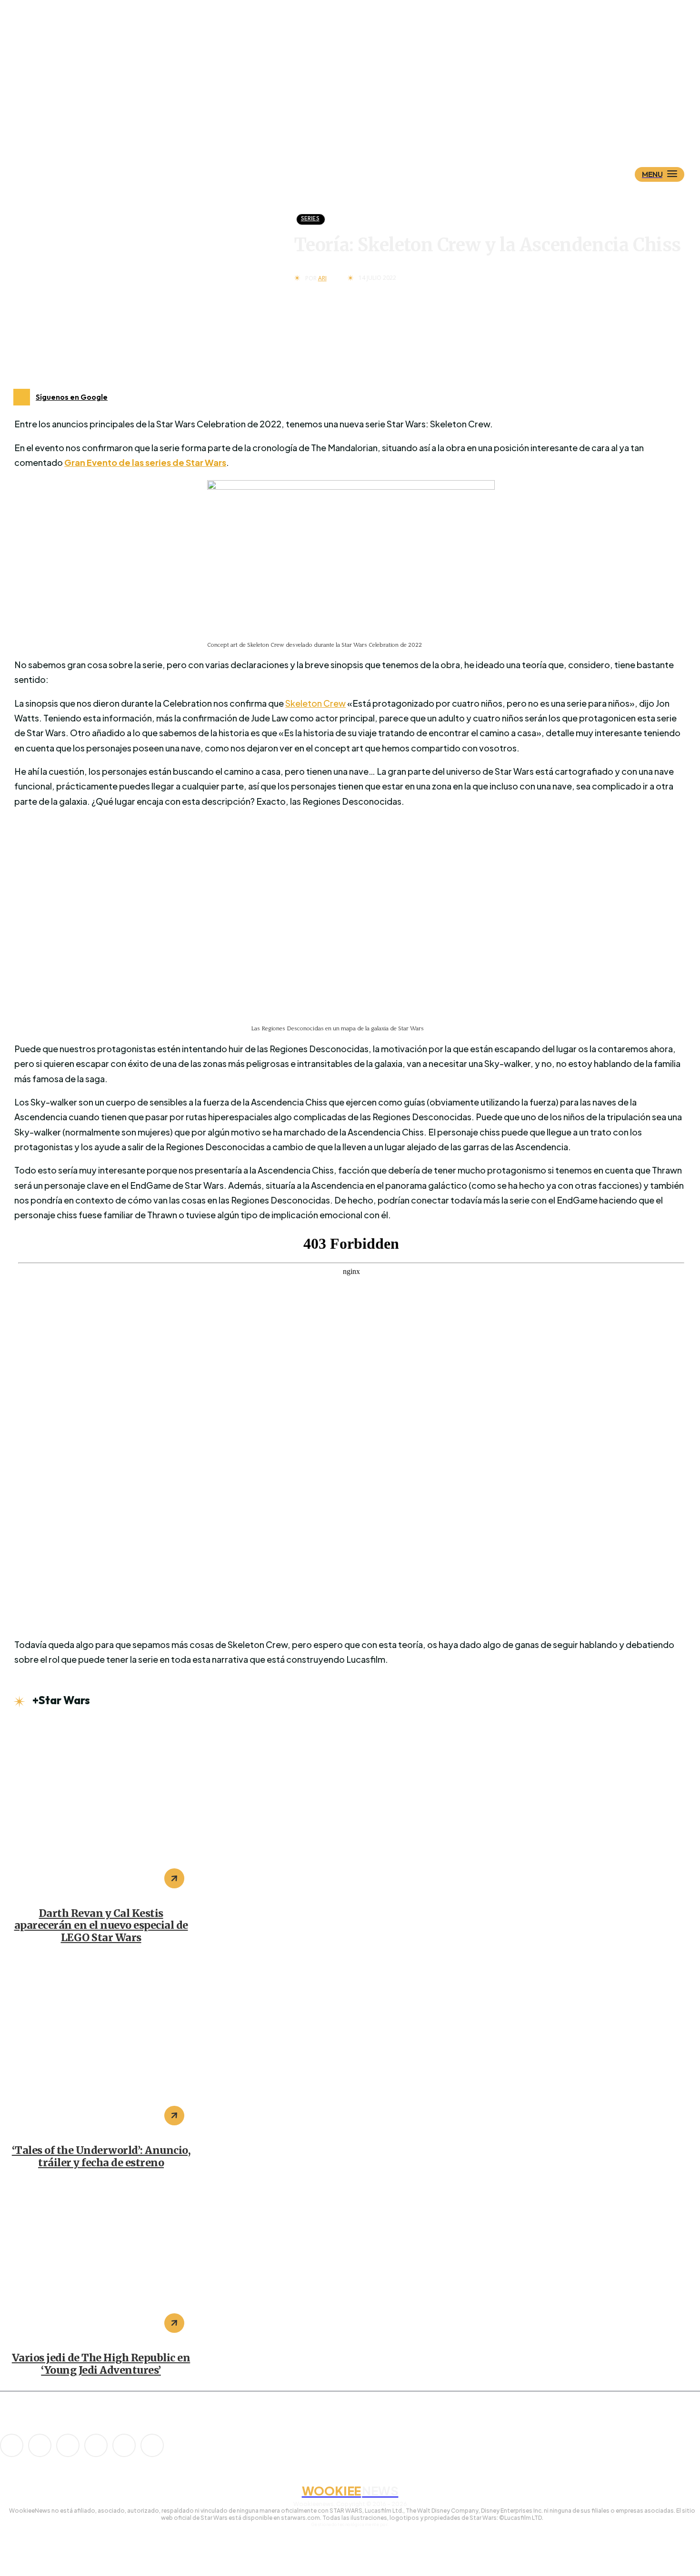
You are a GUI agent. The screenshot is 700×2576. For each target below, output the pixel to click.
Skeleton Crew (315, 703)
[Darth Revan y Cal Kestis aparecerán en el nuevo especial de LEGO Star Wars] (101, 1809)
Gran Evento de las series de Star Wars (145, 462)
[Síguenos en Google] (22, 397)
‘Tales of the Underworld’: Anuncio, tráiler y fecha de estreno (101, 2157)
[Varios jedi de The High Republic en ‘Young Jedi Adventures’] (101, 2263)
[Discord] (12, 2445)
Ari (322, 278)
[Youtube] (152, 2445)
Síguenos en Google (72, 397)
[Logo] (367, 127)
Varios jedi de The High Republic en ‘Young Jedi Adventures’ (101, 2364)
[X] (124, 2445)
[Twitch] (96, 2445)
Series (310, 218)
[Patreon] (68, 2445)
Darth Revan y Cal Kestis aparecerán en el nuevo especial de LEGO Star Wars (101, 1926)
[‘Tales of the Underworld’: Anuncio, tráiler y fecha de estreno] (101, 2046)
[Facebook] (40, 2445)
